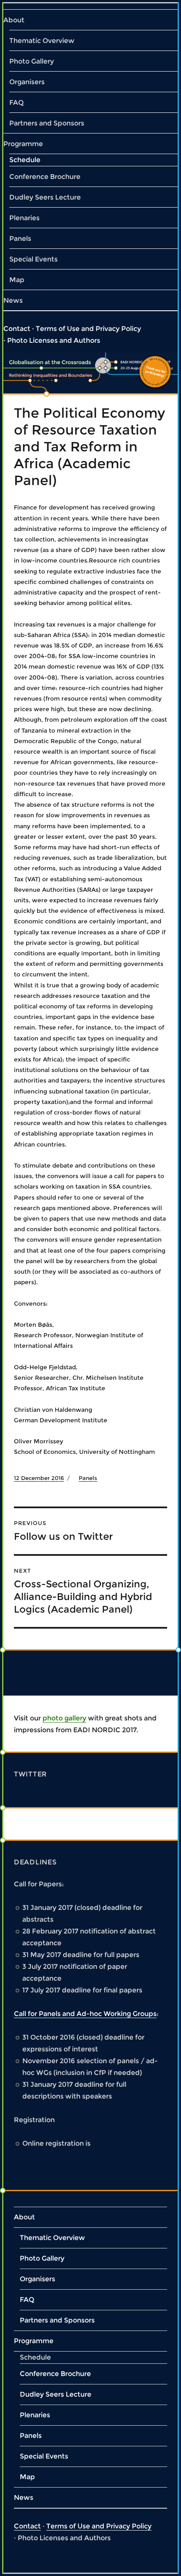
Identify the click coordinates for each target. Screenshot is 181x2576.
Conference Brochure (45, 177)
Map (17, 280)
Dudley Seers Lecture (45, 197)
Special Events (33, 259)
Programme (23, 144)
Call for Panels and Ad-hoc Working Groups (85, 2014)
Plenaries (24, 218)
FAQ (16, 103)
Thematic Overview (42, 41)
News (13, 300)
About (14, 20)
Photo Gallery (32, 61)
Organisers (27, 82)
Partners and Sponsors (47, 123)
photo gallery (64, 1718)
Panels (20, 239)
